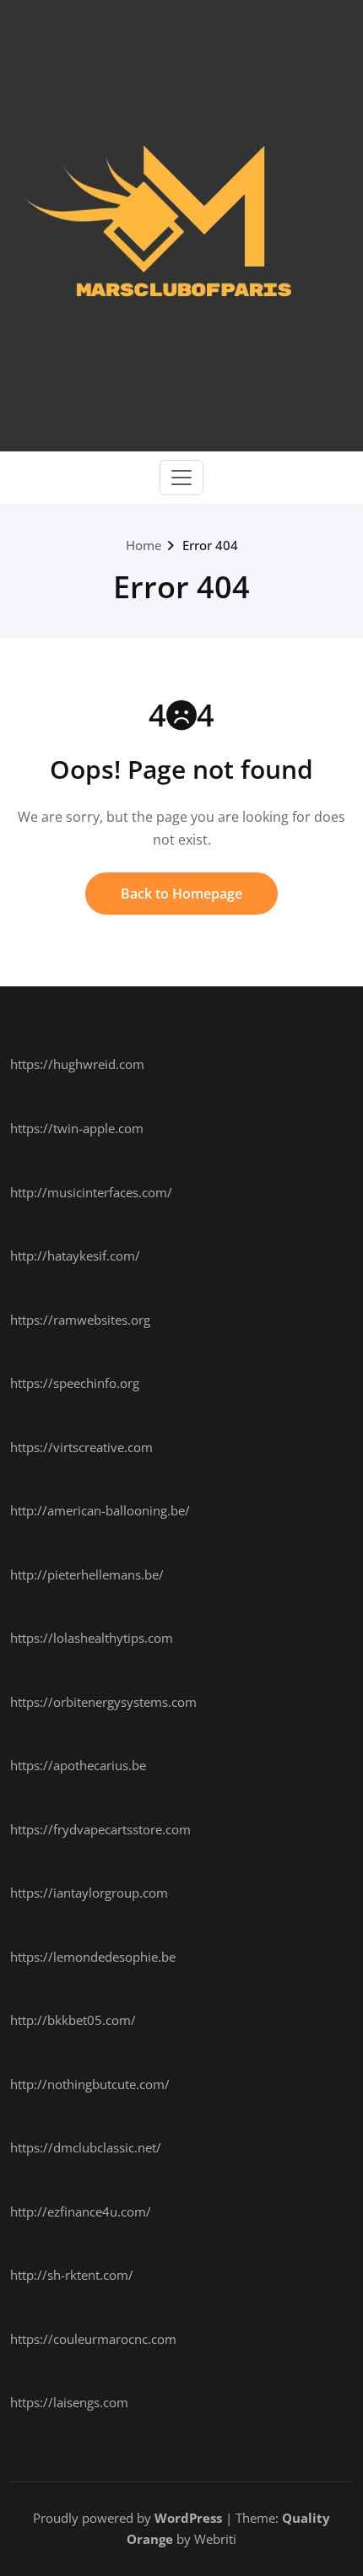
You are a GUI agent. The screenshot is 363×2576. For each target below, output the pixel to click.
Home (144, 545)
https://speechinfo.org (75, 1383)
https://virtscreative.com (81, 1447)
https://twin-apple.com (77, 1128)
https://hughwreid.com (77, 1064)
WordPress (188, 2518)
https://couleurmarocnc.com (93, 2339)
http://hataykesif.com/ (75, 1256)
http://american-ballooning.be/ (100, 1510)
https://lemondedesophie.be (93, 1957)
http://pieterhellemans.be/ (87, 1574)
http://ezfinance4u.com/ (81, 2211)
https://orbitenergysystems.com (103, 1702)
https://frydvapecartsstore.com (100, 1829)
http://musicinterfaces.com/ (91, 1192)
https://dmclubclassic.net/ (86, 2147)
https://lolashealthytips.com (92, 1638)
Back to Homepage (181, 894)
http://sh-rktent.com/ (72, 2275)
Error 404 (210, 545)
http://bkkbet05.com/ (73, 2020)
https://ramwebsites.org (80, 1320)
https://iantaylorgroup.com (89, 1893)
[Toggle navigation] (181, 478)
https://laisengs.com (69, 2402)
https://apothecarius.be (78, 1765)
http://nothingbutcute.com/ (90, 2084)
